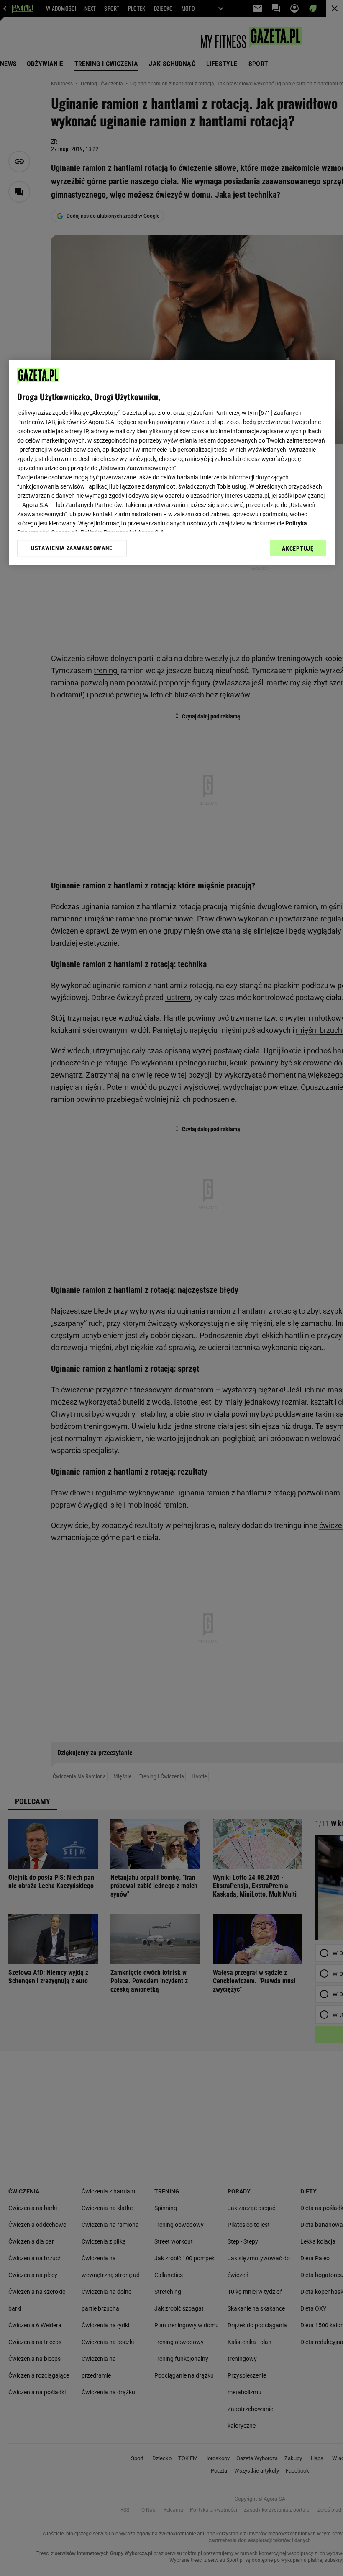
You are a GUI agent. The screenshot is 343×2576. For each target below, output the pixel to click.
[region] (172, 462)
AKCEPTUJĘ (298, 548)
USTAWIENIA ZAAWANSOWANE (72, 548)
